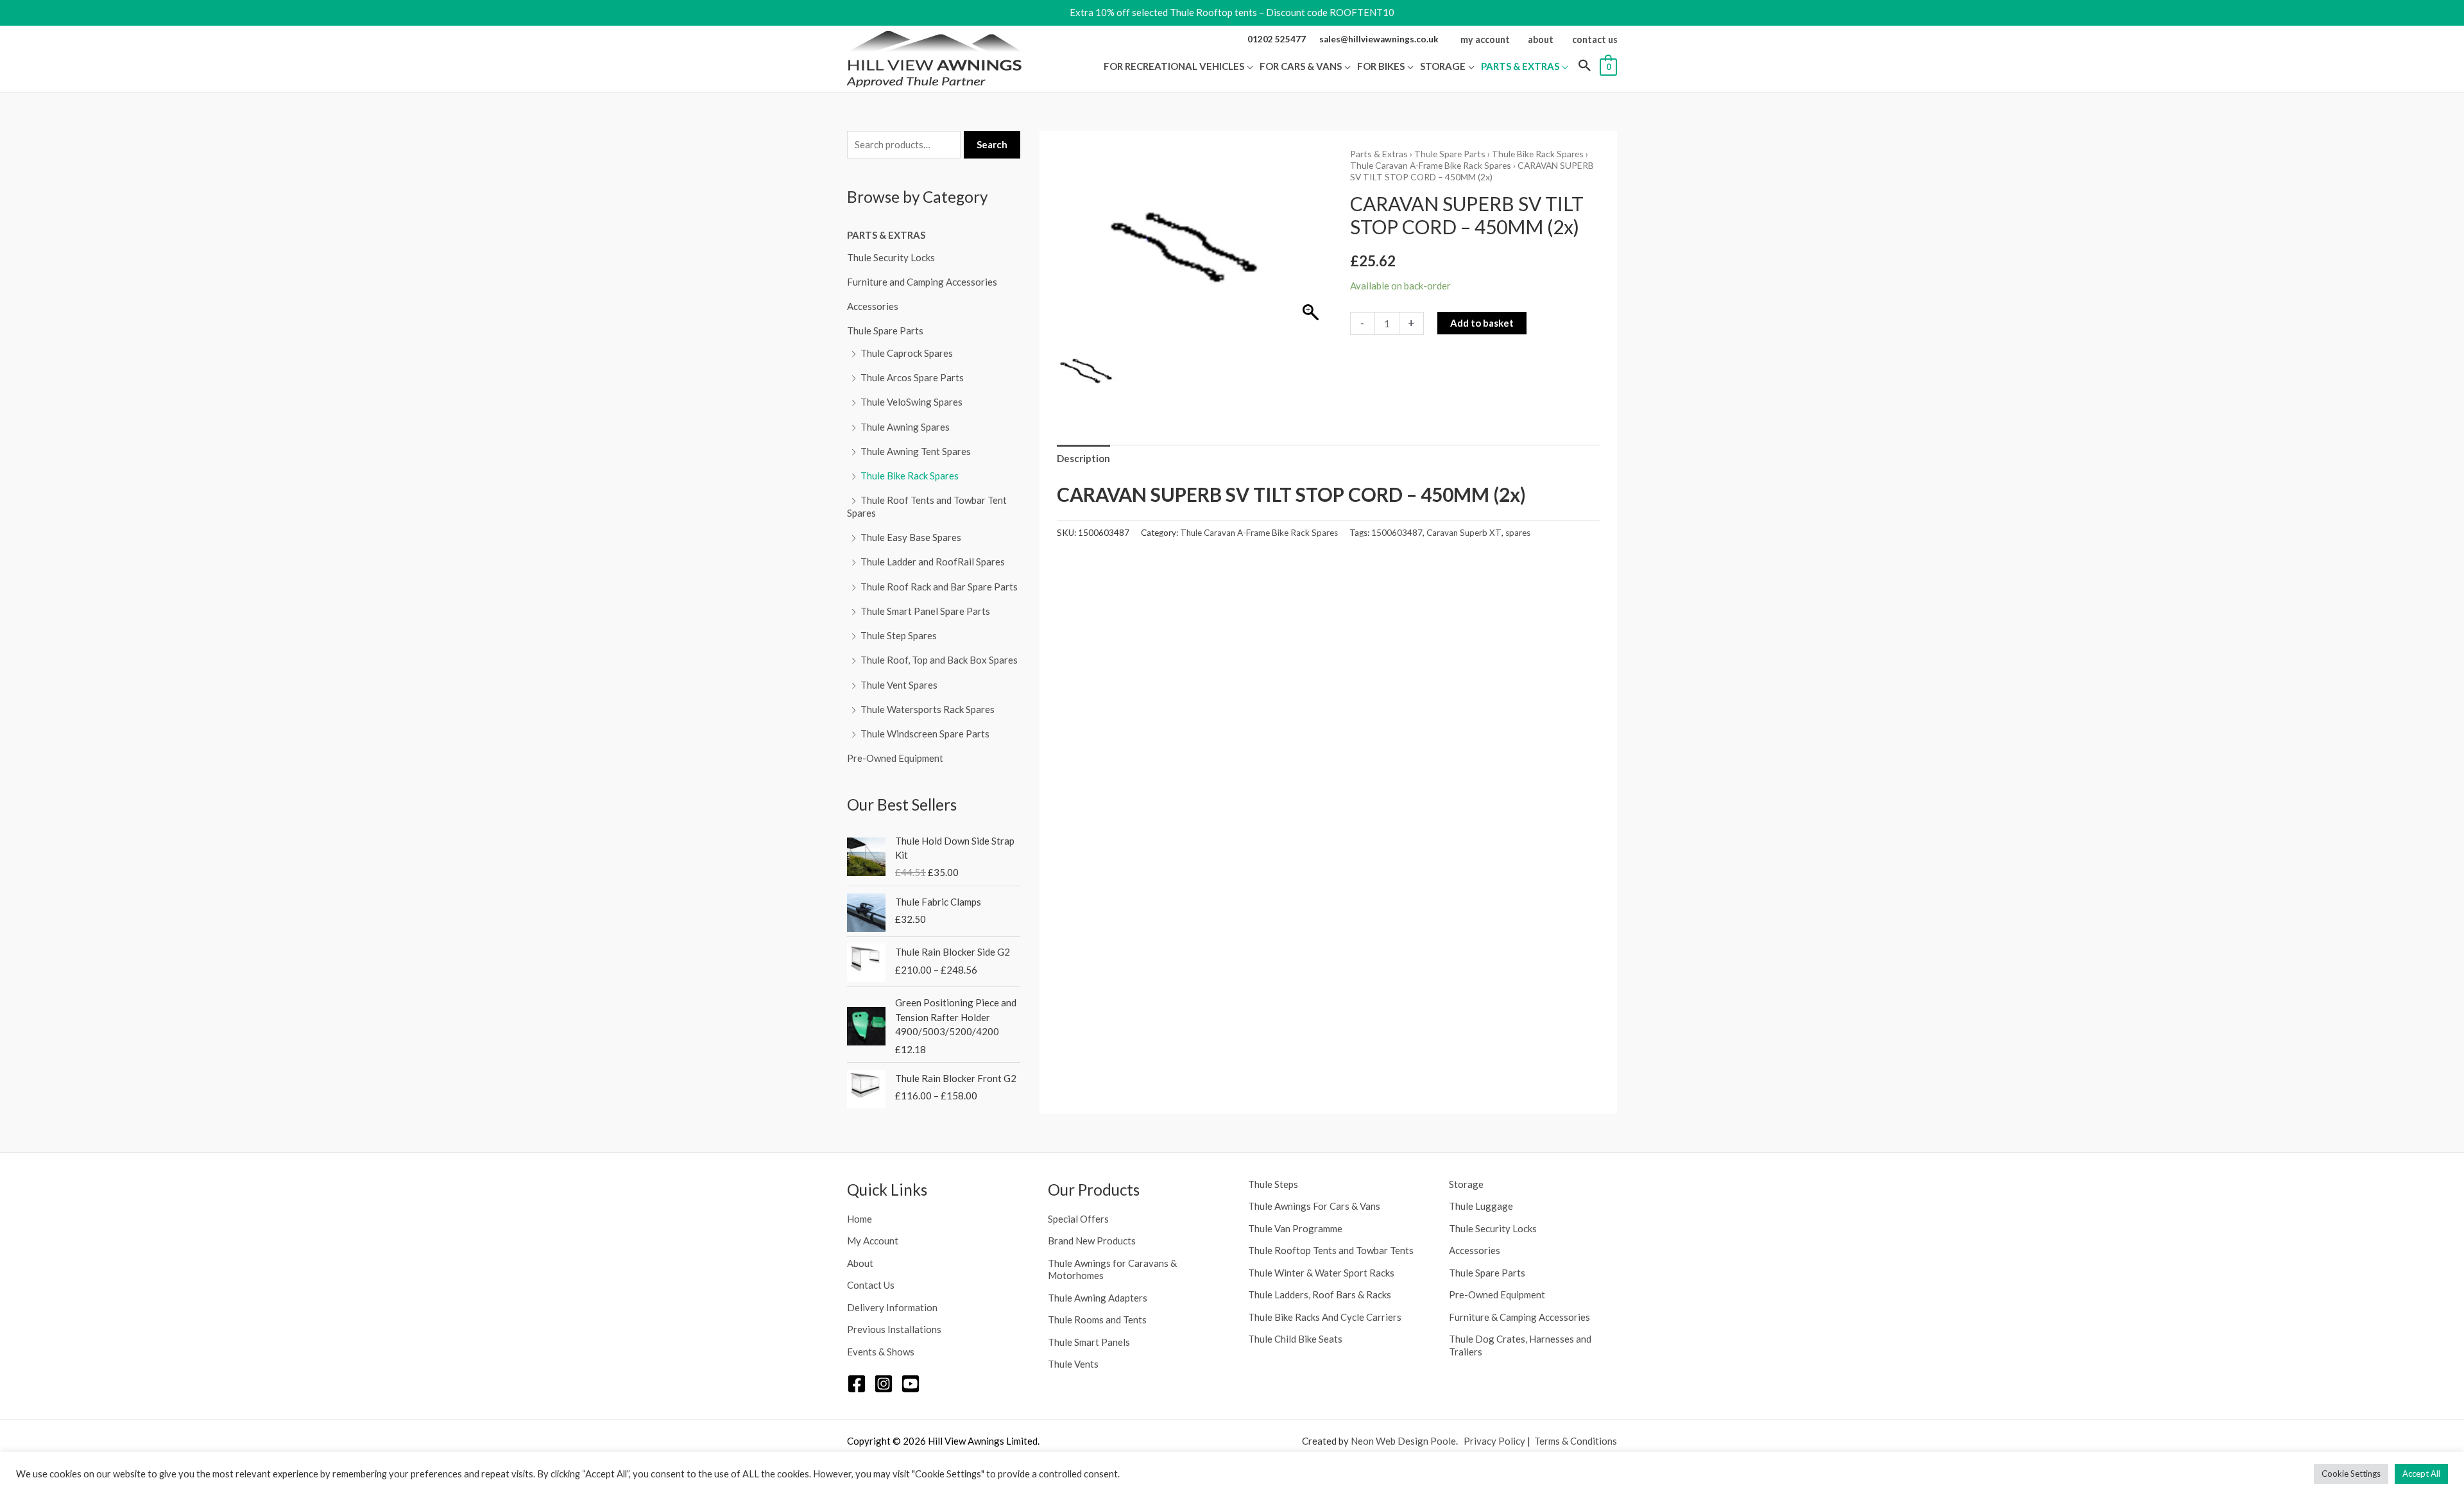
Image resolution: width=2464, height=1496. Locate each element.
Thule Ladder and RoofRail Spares (933, 562)
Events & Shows (881, 1352)
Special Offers (1078, 1219)
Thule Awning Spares (905, 427)
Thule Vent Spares (899, 685)
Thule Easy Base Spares (911, 537)
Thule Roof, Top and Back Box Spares (939, 660)
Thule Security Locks (891, 257)
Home (860, 1219)
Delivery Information (892, 1307)
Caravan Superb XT (1464, 533)
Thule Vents (1073, 1364)
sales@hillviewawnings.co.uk (1379, 39)
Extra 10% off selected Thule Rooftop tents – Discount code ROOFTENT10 (1232, 12)
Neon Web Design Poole (1403, 1441)
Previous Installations (894, 1329)
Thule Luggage (1481, 1206)
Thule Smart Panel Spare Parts (925, 611)
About (860, 1263)
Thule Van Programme (1295, 1228)
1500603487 (1397, 533)
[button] (1249, 66)
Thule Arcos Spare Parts (912, 377)
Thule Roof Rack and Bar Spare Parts (939, 587)
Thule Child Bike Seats (1295, 1339)
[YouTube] (911, 1384)
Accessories (873, 306)
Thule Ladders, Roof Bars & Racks (1320, 1294)
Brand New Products (1092, 1241)
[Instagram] (884, 1384)
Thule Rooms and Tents (1097, 1320)
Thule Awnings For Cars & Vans (1314, 1206)
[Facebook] (857, 1384)
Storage (1466, 1184)
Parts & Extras (886, 235)
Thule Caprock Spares (907, 353)
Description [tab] (1083, 458)
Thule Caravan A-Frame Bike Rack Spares (1431, 165)
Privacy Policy (1494, 1441)
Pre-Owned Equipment (895, 758)
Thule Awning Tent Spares (916, 451)
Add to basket (1482, 323)
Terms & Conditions (1576, 1441)
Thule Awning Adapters (1098, 1298)
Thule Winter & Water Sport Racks (1321, 1273)
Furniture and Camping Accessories (922, 282)
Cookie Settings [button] (2351, 1474)
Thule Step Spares (899, 635)
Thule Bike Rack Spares (910, 476)
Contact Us (871, 1285)
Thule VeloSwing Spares (911, 402)
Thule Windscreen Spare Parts (925, 734)
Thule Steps (1273, 1184)
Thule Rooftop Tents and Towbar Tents (1331, 1250)
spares (1518, 533)
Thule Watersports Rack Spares (928, 709)
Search (992, 144)
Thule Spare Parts (885, 331)
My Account (873, 1241)
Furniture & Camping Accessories (1519, 1317)
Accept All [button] (2421, 1474)
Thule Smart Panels (1089, 1342)
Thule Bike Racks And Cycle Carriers (1325, 1317)
